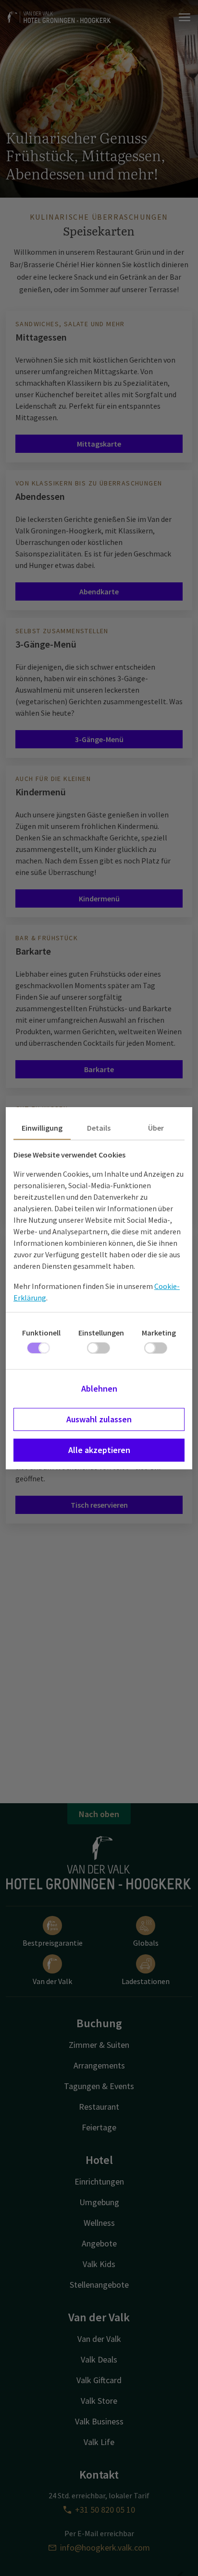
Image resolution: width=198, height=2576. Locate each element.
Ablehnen (99, 1388)
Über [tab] (156, 1128)
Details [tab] (99, 1128)
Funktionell (41, 1333)
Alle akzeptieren (99, 1450)
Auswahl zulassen (99, 1419)
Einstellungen (101, 1333)
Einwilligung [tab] (42, 1128)
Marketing (159, 1333)
